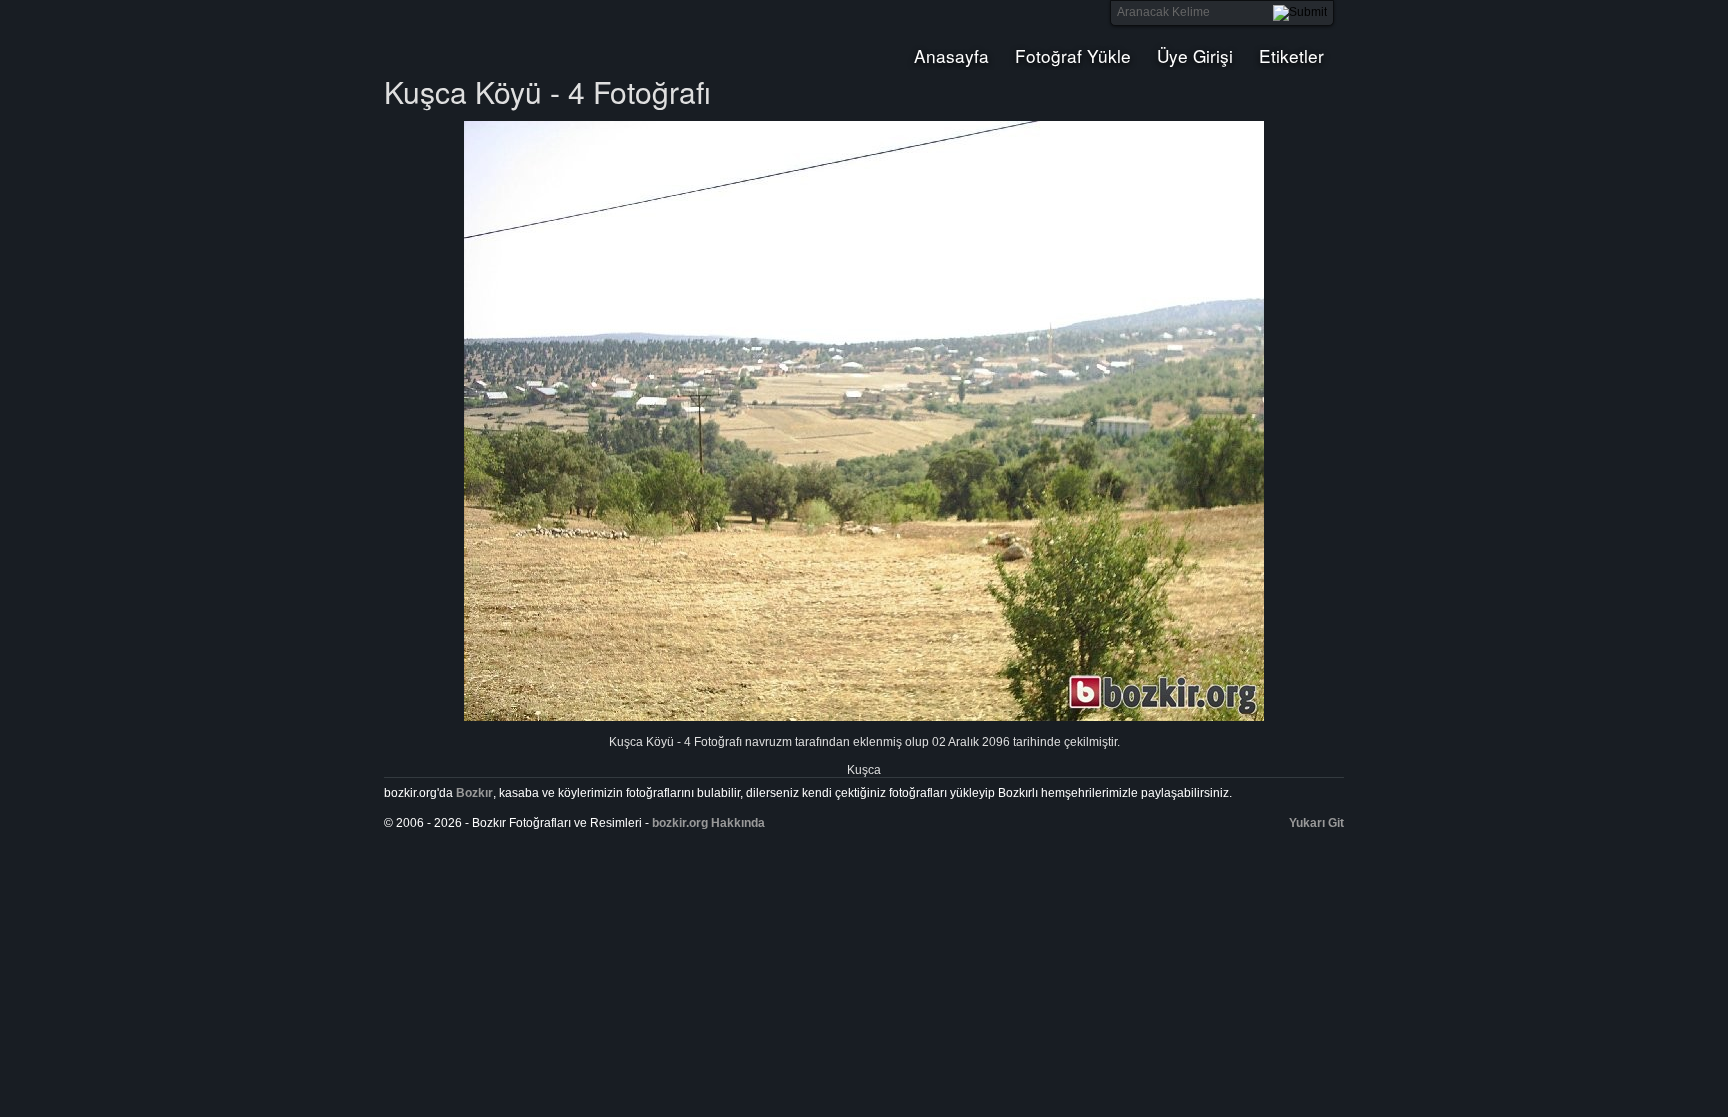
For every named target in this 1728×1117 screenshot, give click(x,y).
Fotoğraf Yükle (1073, 55)
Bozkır (519, 35)
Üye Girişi (1195, 55)
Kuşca (864, 770)
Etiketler (1291, 55)
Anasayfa (951, 55)
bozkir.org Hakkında (708, 823)
